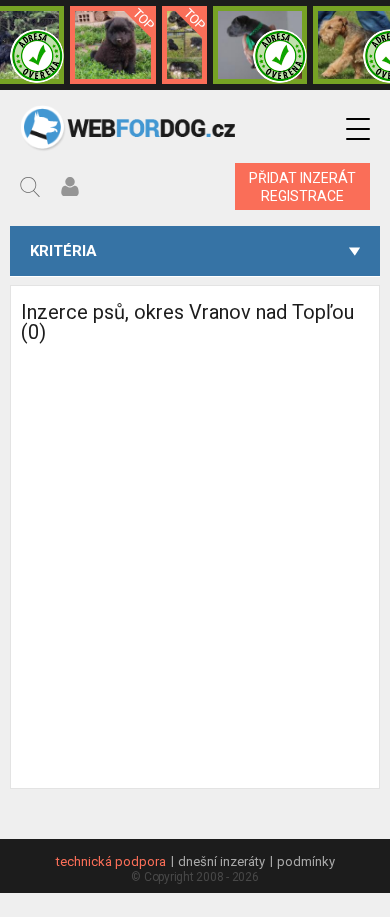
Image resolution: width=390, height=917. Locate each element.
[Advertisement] (195, 593)
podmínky (306, 861)
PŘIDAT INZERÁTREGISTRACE (302, 187)
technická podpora (111, 861)
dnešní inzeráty (221, 861)
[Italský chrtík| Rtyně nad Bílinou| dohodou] (260, 45)
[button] (358, 129)
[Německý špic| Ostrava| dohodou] (113, 45)
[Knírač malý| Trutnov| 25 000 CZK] (184, 45)
